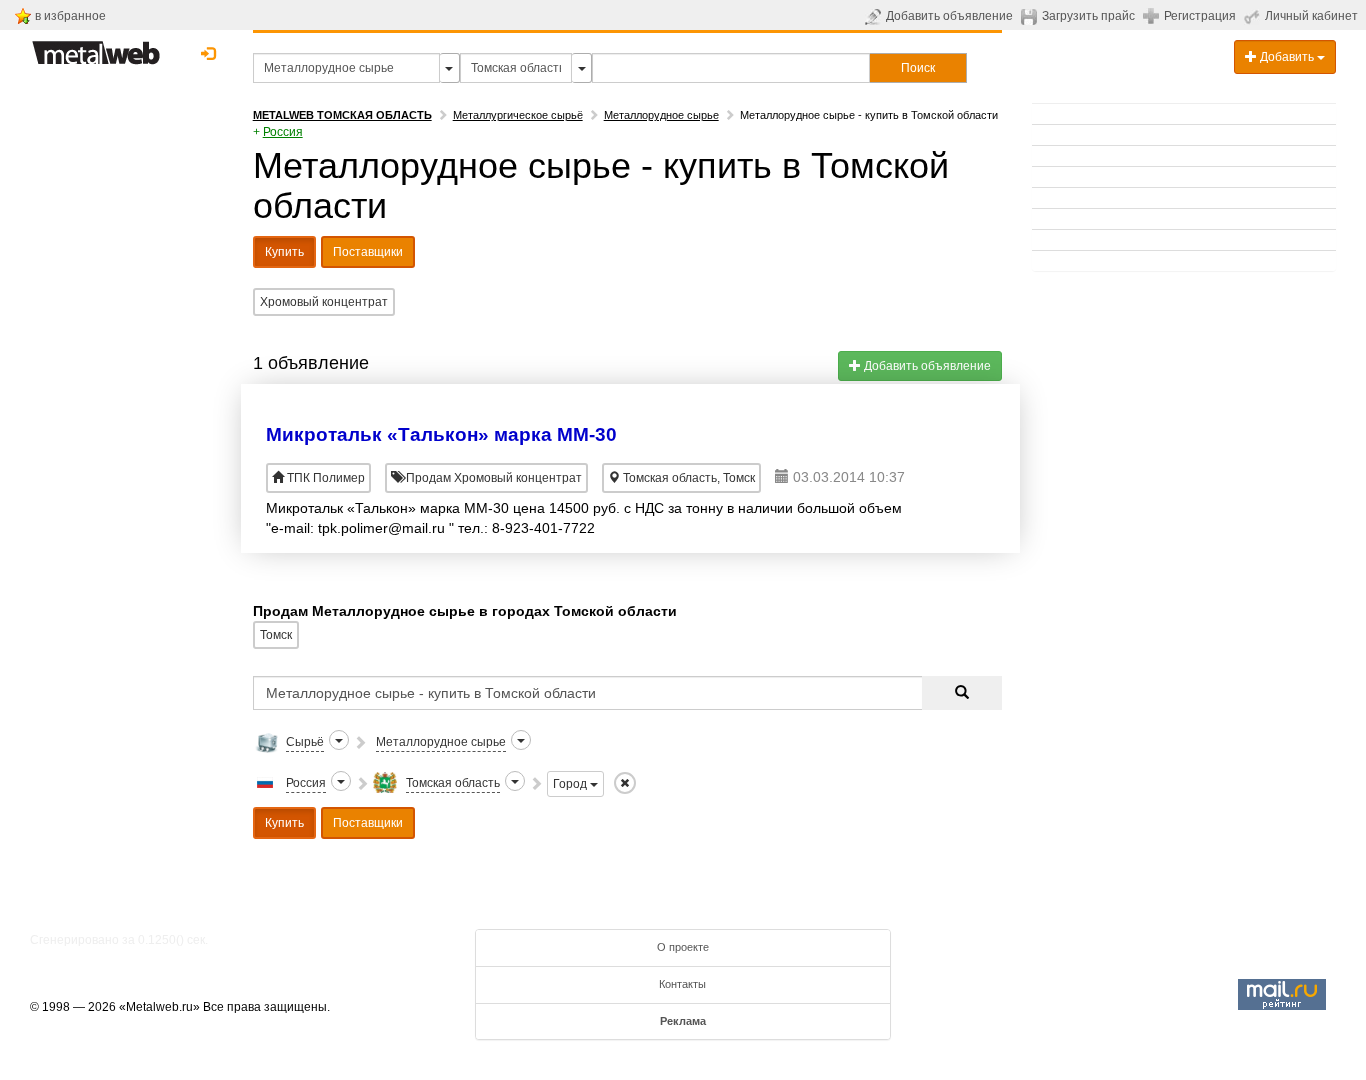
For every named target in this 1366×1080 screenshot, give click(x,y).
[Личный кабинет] (1254, 16)
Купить (284, 252)
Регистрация (1200, 16)
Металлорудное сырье (661, 115)
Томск (276, 635)
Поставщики (368, 252)
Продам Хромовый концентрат (492, 478)
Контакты (682, 984)
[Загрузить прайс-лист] (1031, 16)
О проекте (683, 947)
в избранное (70, 16)
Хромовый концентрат (324, 302)
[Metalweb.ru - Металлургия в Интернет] (96, 47)
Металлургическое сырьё (518, 115)
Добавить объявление (949, 16)
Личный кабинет (1311, 16)
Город (571, 784)
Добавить (1287, 57)
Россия (283, 132)
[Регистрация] (1153, 15)
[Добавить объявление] (875, 16)
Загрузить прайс (1088, 16)
